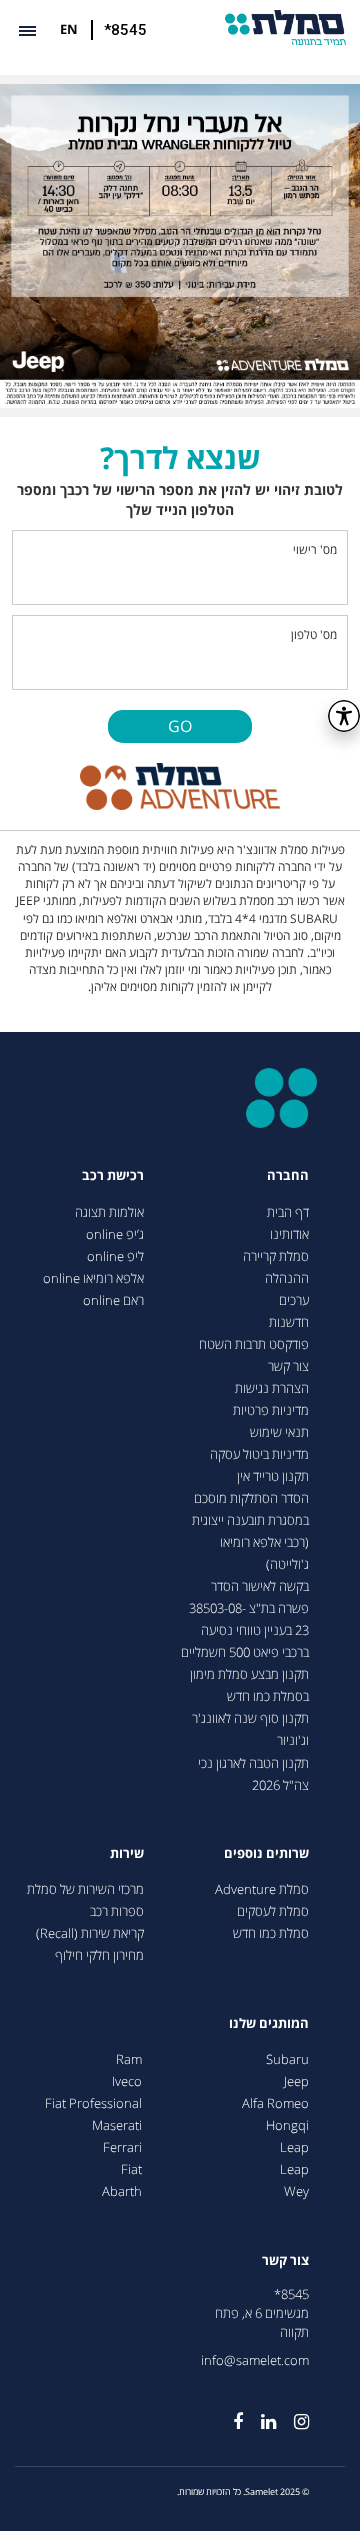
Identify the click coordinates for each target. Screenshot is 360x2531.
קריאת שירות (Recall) (90, 1933)
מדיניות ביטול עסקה (259, 1454)
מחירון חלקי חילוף (99, 1955)
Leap (294, 2147)
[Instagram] (292, 2414)
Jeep (296, 2081)
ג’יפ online (115, 1234)
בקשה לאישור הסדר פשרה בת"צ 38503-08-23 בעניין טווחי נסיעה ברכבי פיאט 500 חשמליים (245, 1619)
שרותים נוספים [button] (266, 1853)
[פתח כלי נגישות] (344, 716)
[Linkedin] (259, 2414)
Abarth (122, 2191)
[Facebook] (229, 2414)
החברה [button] (288, 1175)
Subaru (287, 2059)
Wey (296, 2191)
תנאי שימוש (279, 1432)
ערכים (294, 1300)
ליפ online (115, 1256)
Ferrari (122, 2147)
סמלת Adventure (262, 1889)
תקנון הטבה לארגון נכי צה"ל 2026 (253, 1774)
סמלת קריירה (276, 1256)
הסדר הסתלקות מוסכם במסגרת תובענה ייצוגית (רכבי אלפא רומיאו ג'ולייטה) (250, 1531)
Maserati (117, 2125)
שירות (127, 1853)
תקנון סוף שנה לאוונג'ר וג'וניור (250, 1729)
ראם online (113, 1300)
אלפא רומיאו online (93, 1278)
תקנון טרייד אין (273, 1476)
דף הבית (288, 1212)
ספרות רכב (117, 1911)
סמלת (285, 27)
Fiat (131, 2169)
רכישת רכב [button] (113, 1175)
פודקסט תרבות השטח (254, 1344)
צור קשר (288, 1366)
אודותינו (289, 1234)
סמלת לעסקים (273, 1911)
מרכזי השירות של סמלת (85, 1889)
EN (69, 29)
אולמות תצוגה (109, 1212)
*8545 (125, 30)
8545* (291, 2294)
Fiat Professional (93, 2103)
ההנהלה (287, 1278)
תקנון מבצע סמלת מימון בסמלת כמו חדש (249, 1685)
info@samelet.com (255, 2360)
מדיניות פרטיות (271, 1410)
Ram (129, 2059)
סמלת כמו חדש (271, 1933)
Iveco (127, 2081)
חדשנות (289, 1322)
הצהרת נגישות (272, 1388)
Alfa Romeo (275, 2103)
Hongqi (287, 2125)
